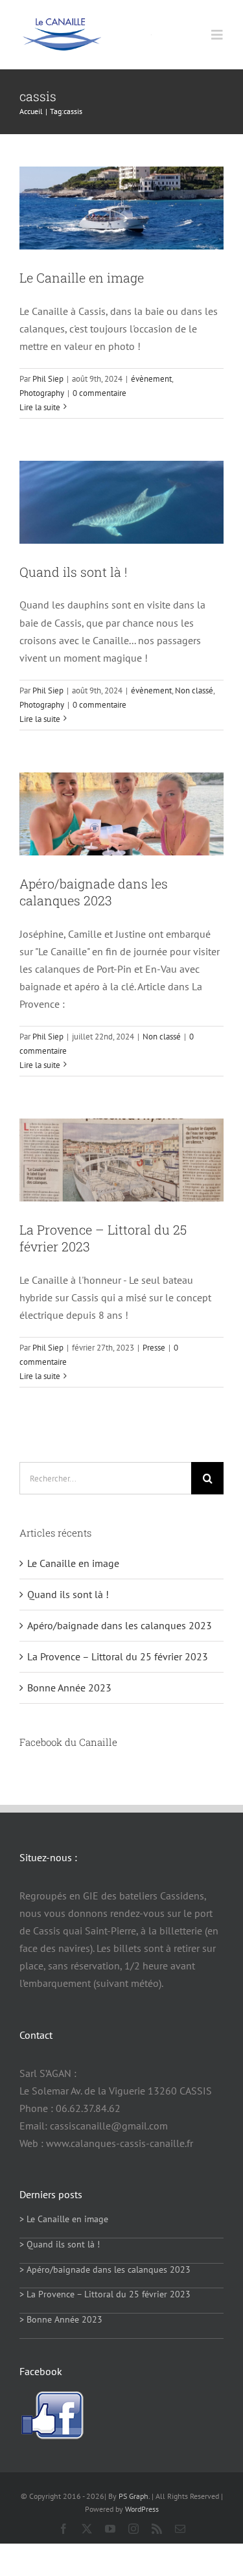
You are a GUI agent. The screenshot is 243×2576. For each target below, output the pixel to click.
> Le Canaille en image (64, 2219)
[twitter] (87, 2529)
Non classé (194, 690)
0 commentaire (99, 393)
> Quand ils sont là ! (60, 2244)
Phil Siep (48, 379)
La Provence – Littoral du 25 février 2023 (118, 1656)
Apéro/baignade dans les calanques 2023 (94, 892)
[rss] (157, 2529)
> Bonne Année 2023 (61, 2319)
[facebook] (64, 2529)
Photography (42, 393)
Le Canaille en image (82, 277)
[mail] (180, 2529)
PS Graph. (134, 2496)
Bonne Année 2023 (69, 1688)
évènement (151, 379)
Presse (154, 1348)
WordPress (142, 2509)
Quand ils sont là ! (73, 572)
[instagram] (133, 2529)
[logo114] (62, 23)
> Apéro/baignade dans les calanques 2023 (105, 2269)
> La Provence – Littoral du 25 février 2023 (105, 2294)
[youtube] (110, 2529)
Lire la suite (40, 407)
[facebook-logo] (52, 2396)
